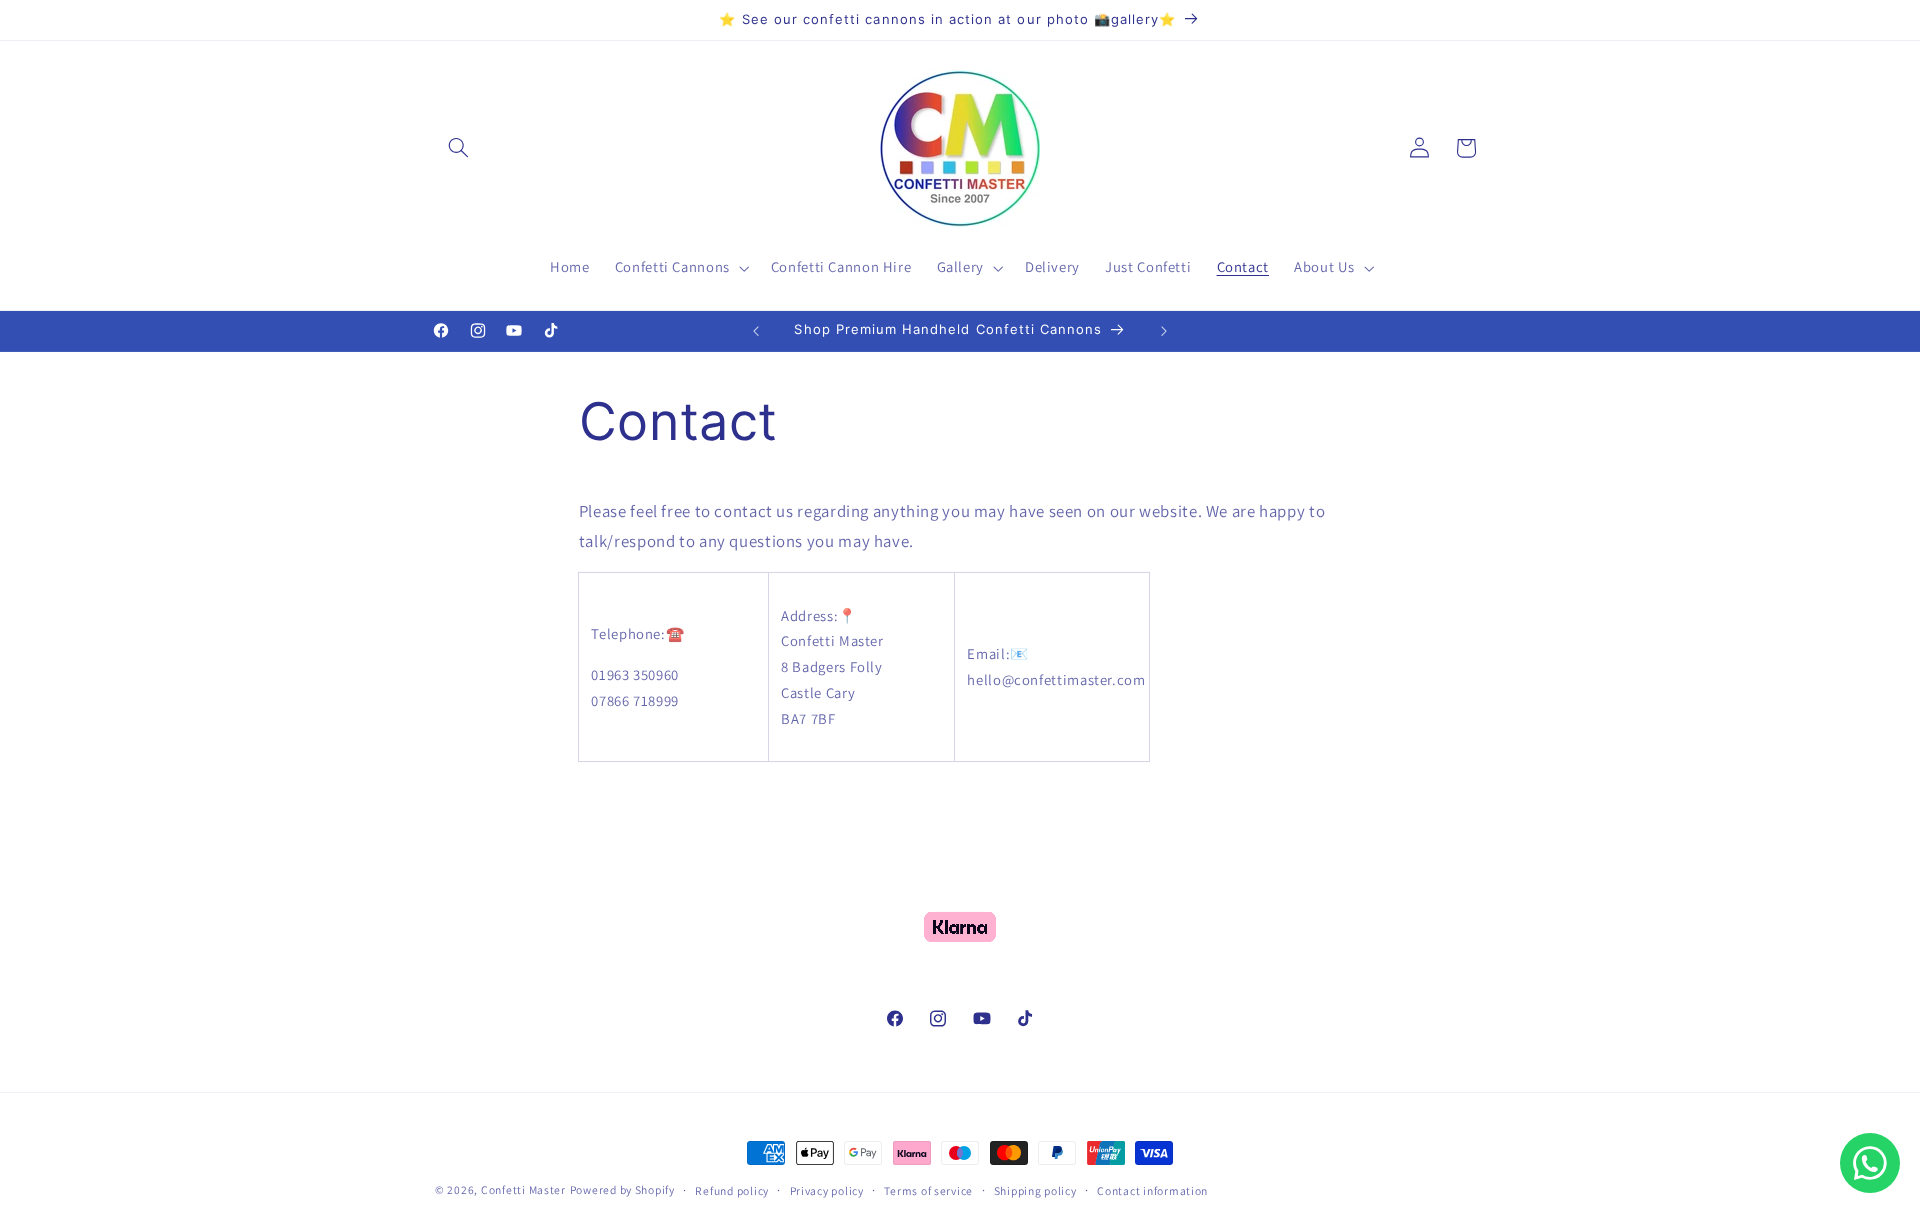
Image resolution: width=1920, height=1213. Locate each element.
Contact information (1152, 1190)
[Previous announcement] (756, 331)
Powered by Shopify (622, 1189)
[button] (458, 148)
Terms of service (928, 1190)
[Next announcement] (1164, 331)
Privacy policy (827, 1190)
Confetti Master (523, 1189)
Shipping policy (1035, 1190)
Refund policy (732, 1190)
